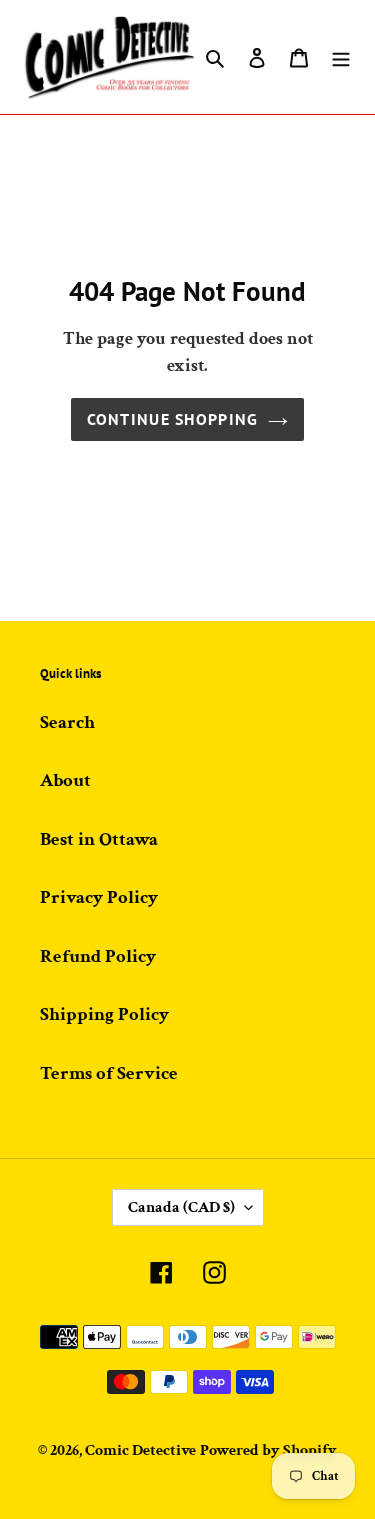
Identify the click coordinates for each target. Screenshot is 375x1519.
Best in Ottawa (99, 839)
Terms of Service (109, 1073)
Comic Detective (140, 1450)
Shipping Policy (104, 1014)
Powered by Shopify (268, 1450)
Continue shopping (173, 419)
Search (67, 722)
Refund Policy (98, 956)
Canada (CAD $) (181, 1207)
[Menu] (341, 57)
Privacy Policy (99, 897)
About (65, 780)
